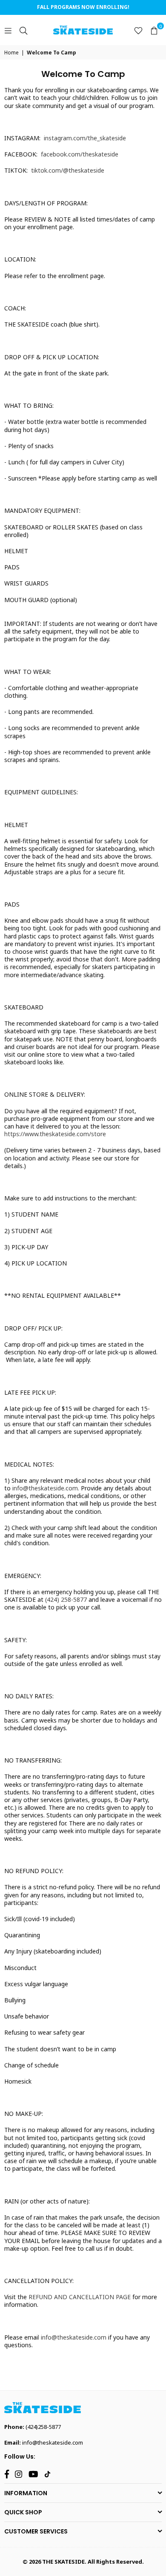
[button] (154, 30)
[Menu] (8, 30)
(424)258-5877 (43, 2427)
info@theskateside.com (53, 2442)
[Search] (23, 30)
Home (11, 53)
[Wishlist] (138, 30)
